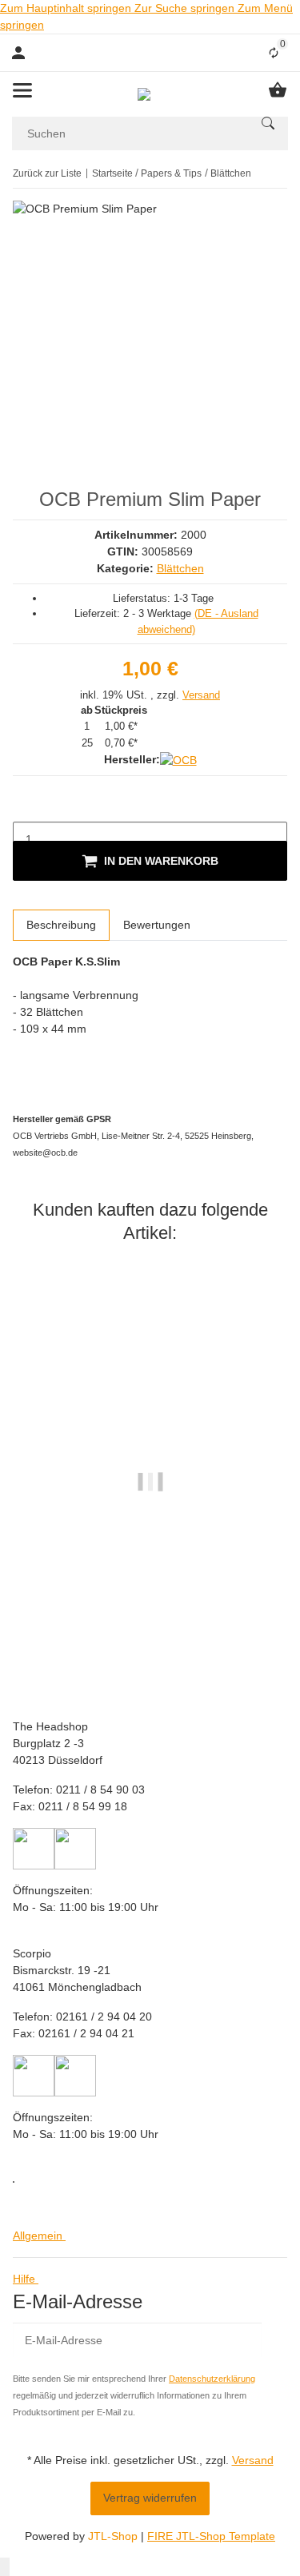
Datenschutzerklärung (212, 2379)
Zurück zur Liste (47, 173)
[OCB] (178, 760)
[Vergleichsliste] (274, 53)
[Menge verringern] (26, 806)
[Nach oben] (5, 2567)
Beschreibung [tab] (61, 925)
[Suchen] (268, 123)
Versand (201, 695)
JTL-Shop (114, 2536)
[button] (42, 2236)
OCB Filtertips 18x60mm (150, 1598)
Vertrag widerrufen (150, 2498)
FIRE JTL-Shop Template (211, 2536)
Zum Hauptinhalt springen (67, 8)
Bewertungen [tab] (157, 925)
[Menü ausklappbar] (22, 90)
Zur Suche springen (186, 8)
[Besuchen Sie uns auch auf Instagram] (14, 2182)
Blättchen (180, 568)
